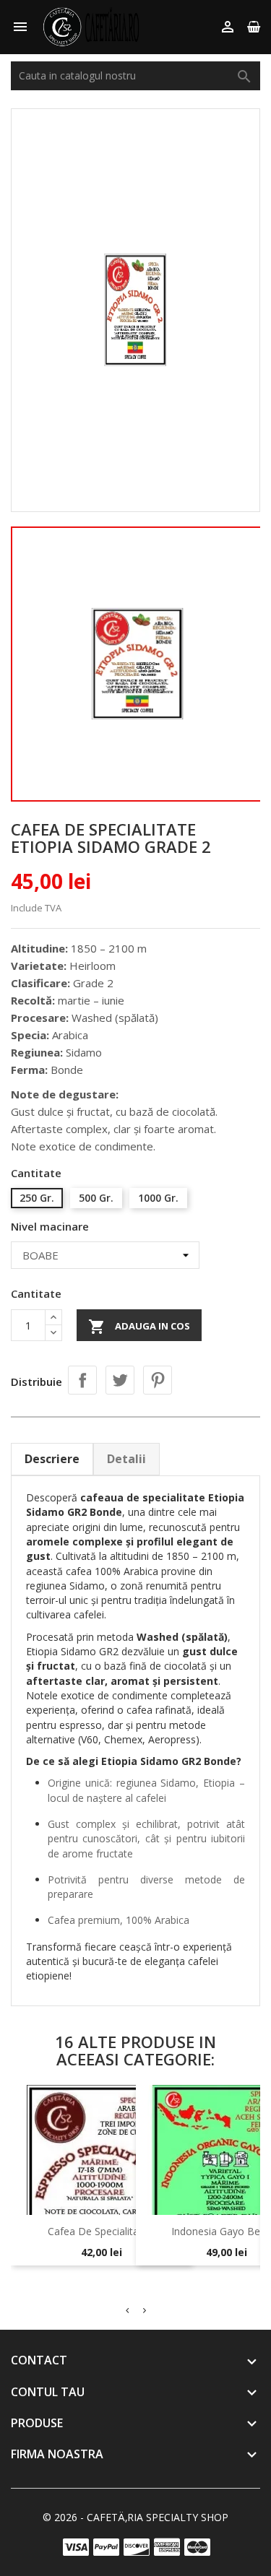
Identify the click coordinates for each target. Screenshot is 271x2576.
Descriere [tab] (52, 1459)
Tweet (120, 1380)
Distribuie (82, 1380)
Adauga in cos (139, 1327)
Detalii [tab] (126, 1459)
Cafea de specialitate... (101, 2231)
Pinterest (158, 1380)
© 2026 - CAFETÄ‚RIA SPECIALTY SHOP (135, 2517)
